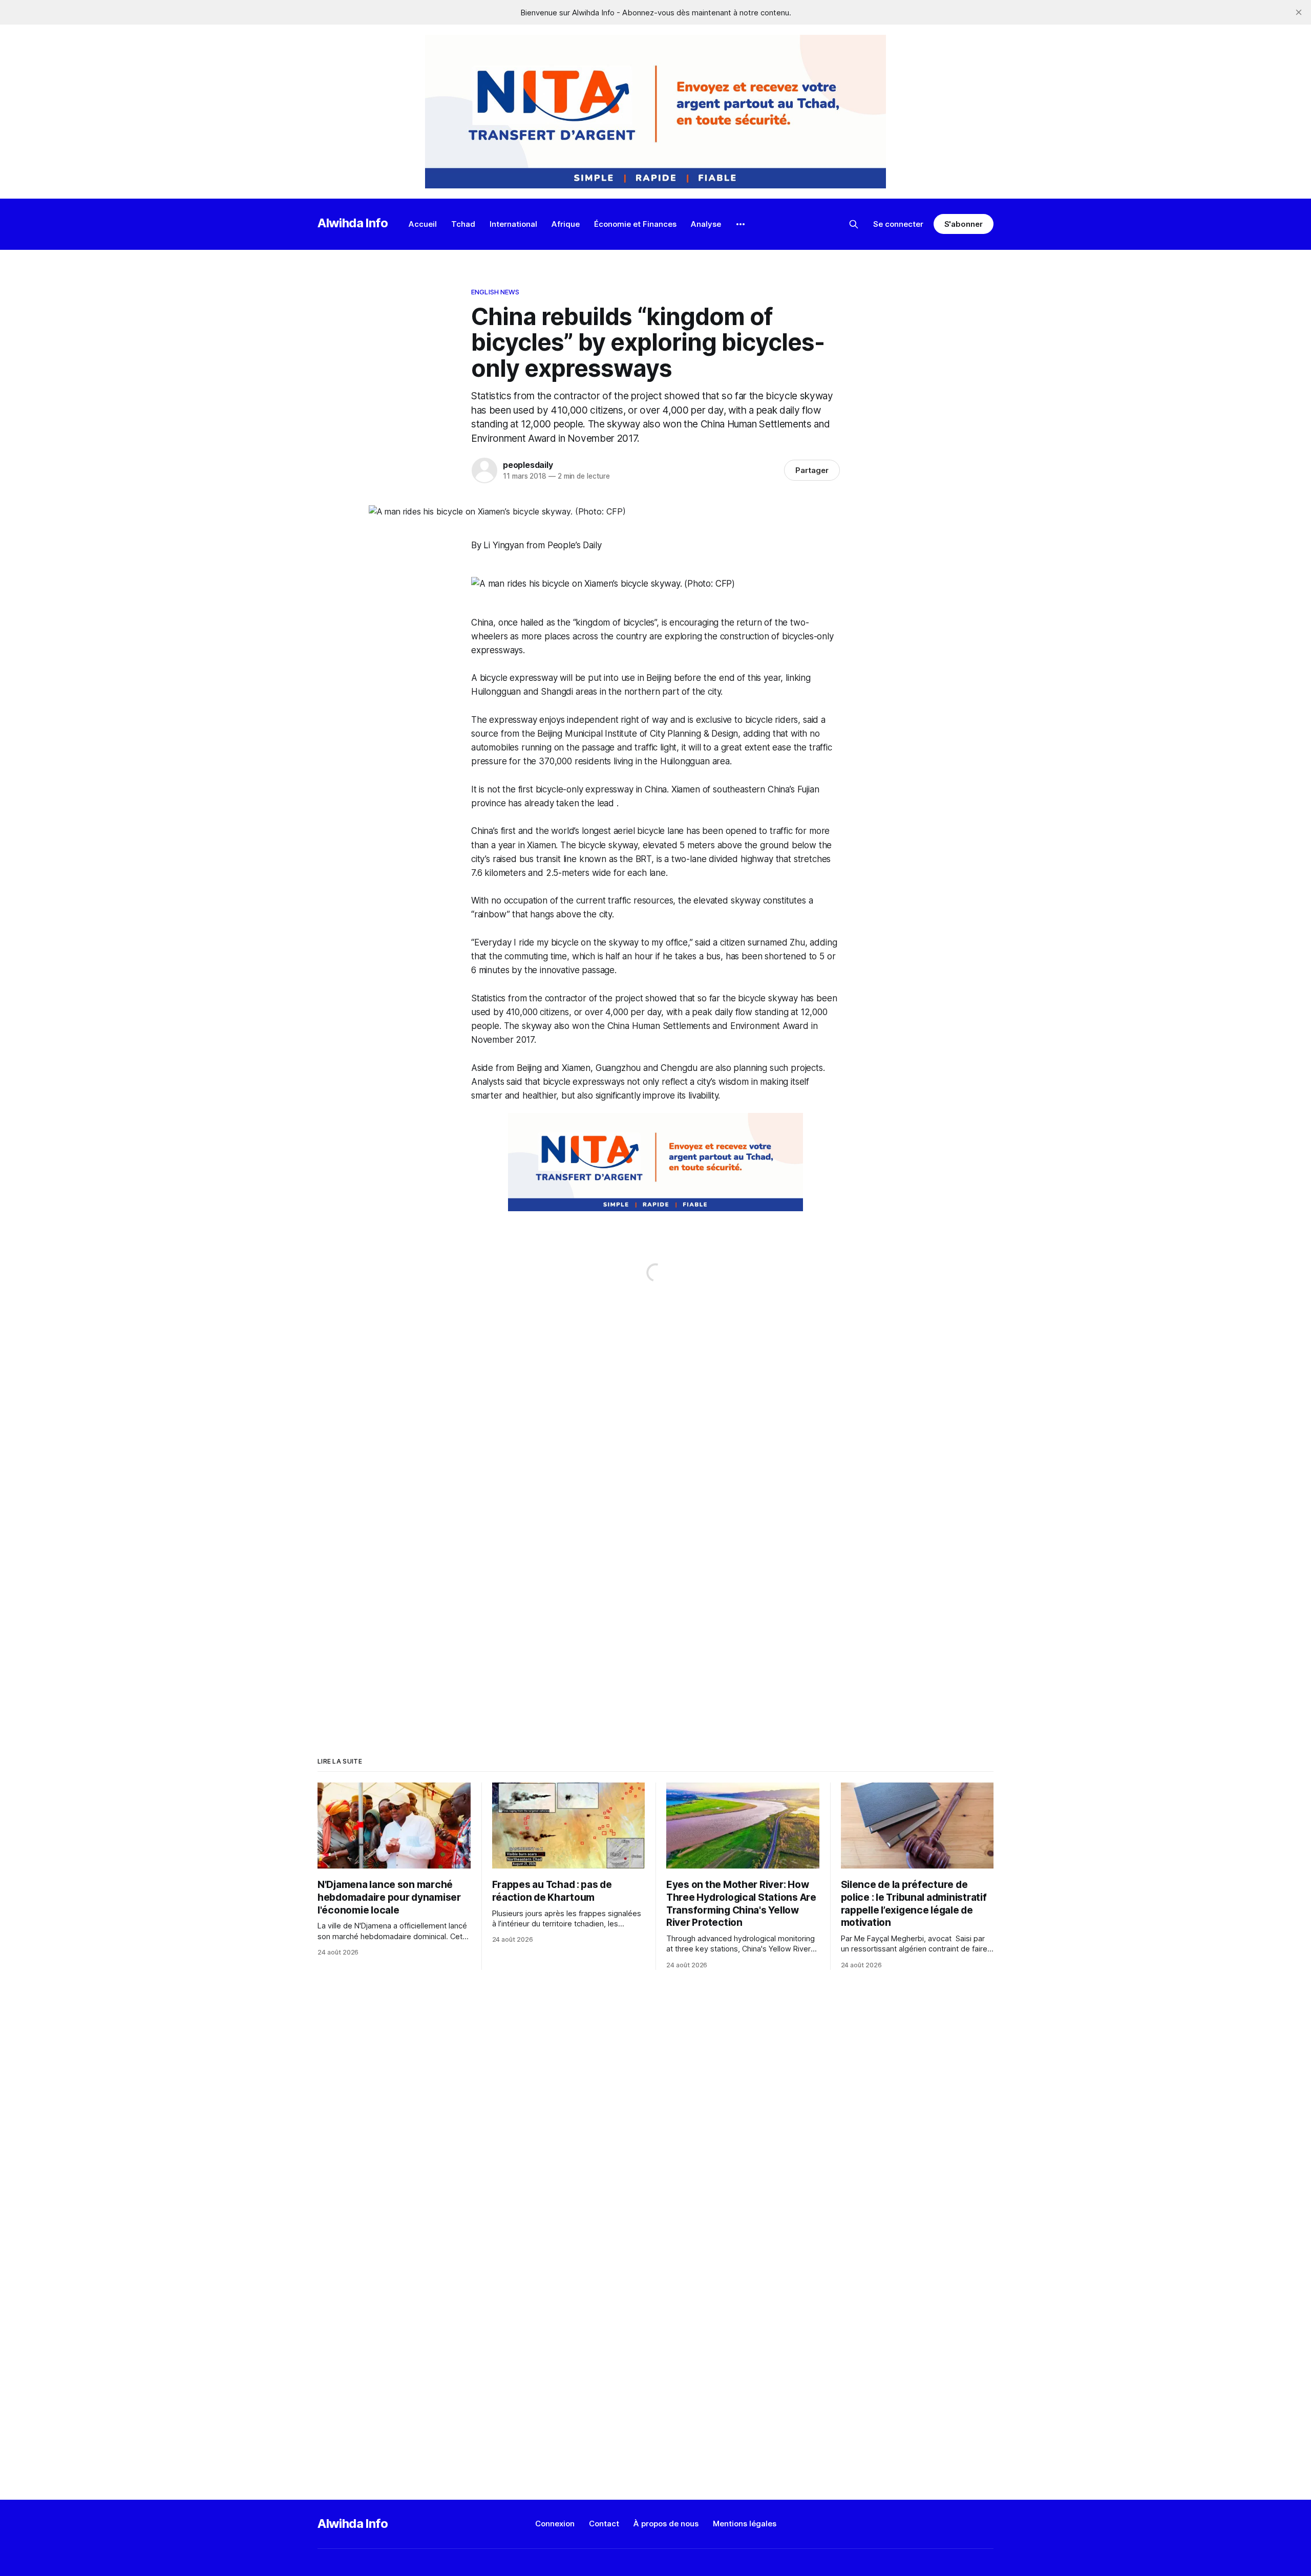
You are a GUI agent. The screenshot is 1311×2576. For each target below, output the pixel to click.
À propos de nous (666, 2524)
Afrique (566, 224)
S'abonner (964, 224)
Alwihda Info (353, 223)
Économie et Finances (635, 224)
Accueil (423, 224)
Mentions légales (745, 2524)
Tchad (463, 224)
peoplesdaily (528, 465)
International (513, 224)
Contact (604, 2524)
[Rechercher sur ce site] (854, 224)
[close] (1299, 12)
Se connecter (898, 224)
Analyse (706, 224)
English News (495, 292)
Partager (812, 470)
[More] (741, 224)
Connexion (555, 2524)
